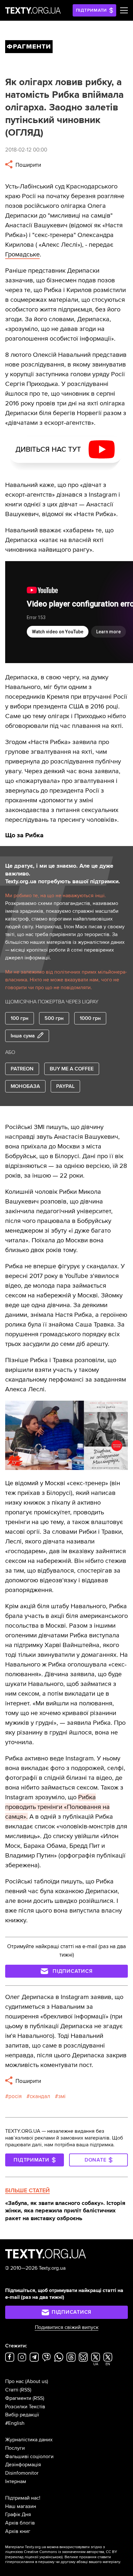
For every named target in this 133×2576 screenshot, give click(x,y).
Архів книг (18, 2531)
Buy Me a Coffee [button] (72, 1069)
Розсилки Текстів (25, 2407)
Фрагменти (18, 2398)
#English (15, 2423)
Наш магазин (21, 2506)
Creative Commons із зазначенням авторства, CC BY (71, 2552)
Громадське (22, 254)
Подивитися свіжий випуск (67, 2327)
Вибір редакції (22, 2415)
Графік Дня (18, 2514)
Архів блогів (20, 2523)
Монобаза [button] (25, 1086)
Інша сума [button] (23, 1036)
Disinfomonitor (22, 2473)
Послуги (15, 2448)
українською (51, 2557)
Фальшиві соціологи (29, 2457)
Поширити (28, 165)
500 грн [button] (54, 1018)
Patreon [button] (22, 1069)
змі (62, 2096)
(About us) (37, 2381)
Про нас (15, 2381)
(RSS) (26, 2390)
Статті (12, 2390)
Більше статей (27, 2190)
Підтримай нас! (23, 2498)
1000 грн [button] (90, 1018)
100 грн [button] (20, 1018)
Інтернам (16, 2481)
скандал (40, 2096)
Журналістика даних (29, 2440)
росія (15, 2096)
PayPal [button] (65, 1086)
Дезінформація (23, 2465)
